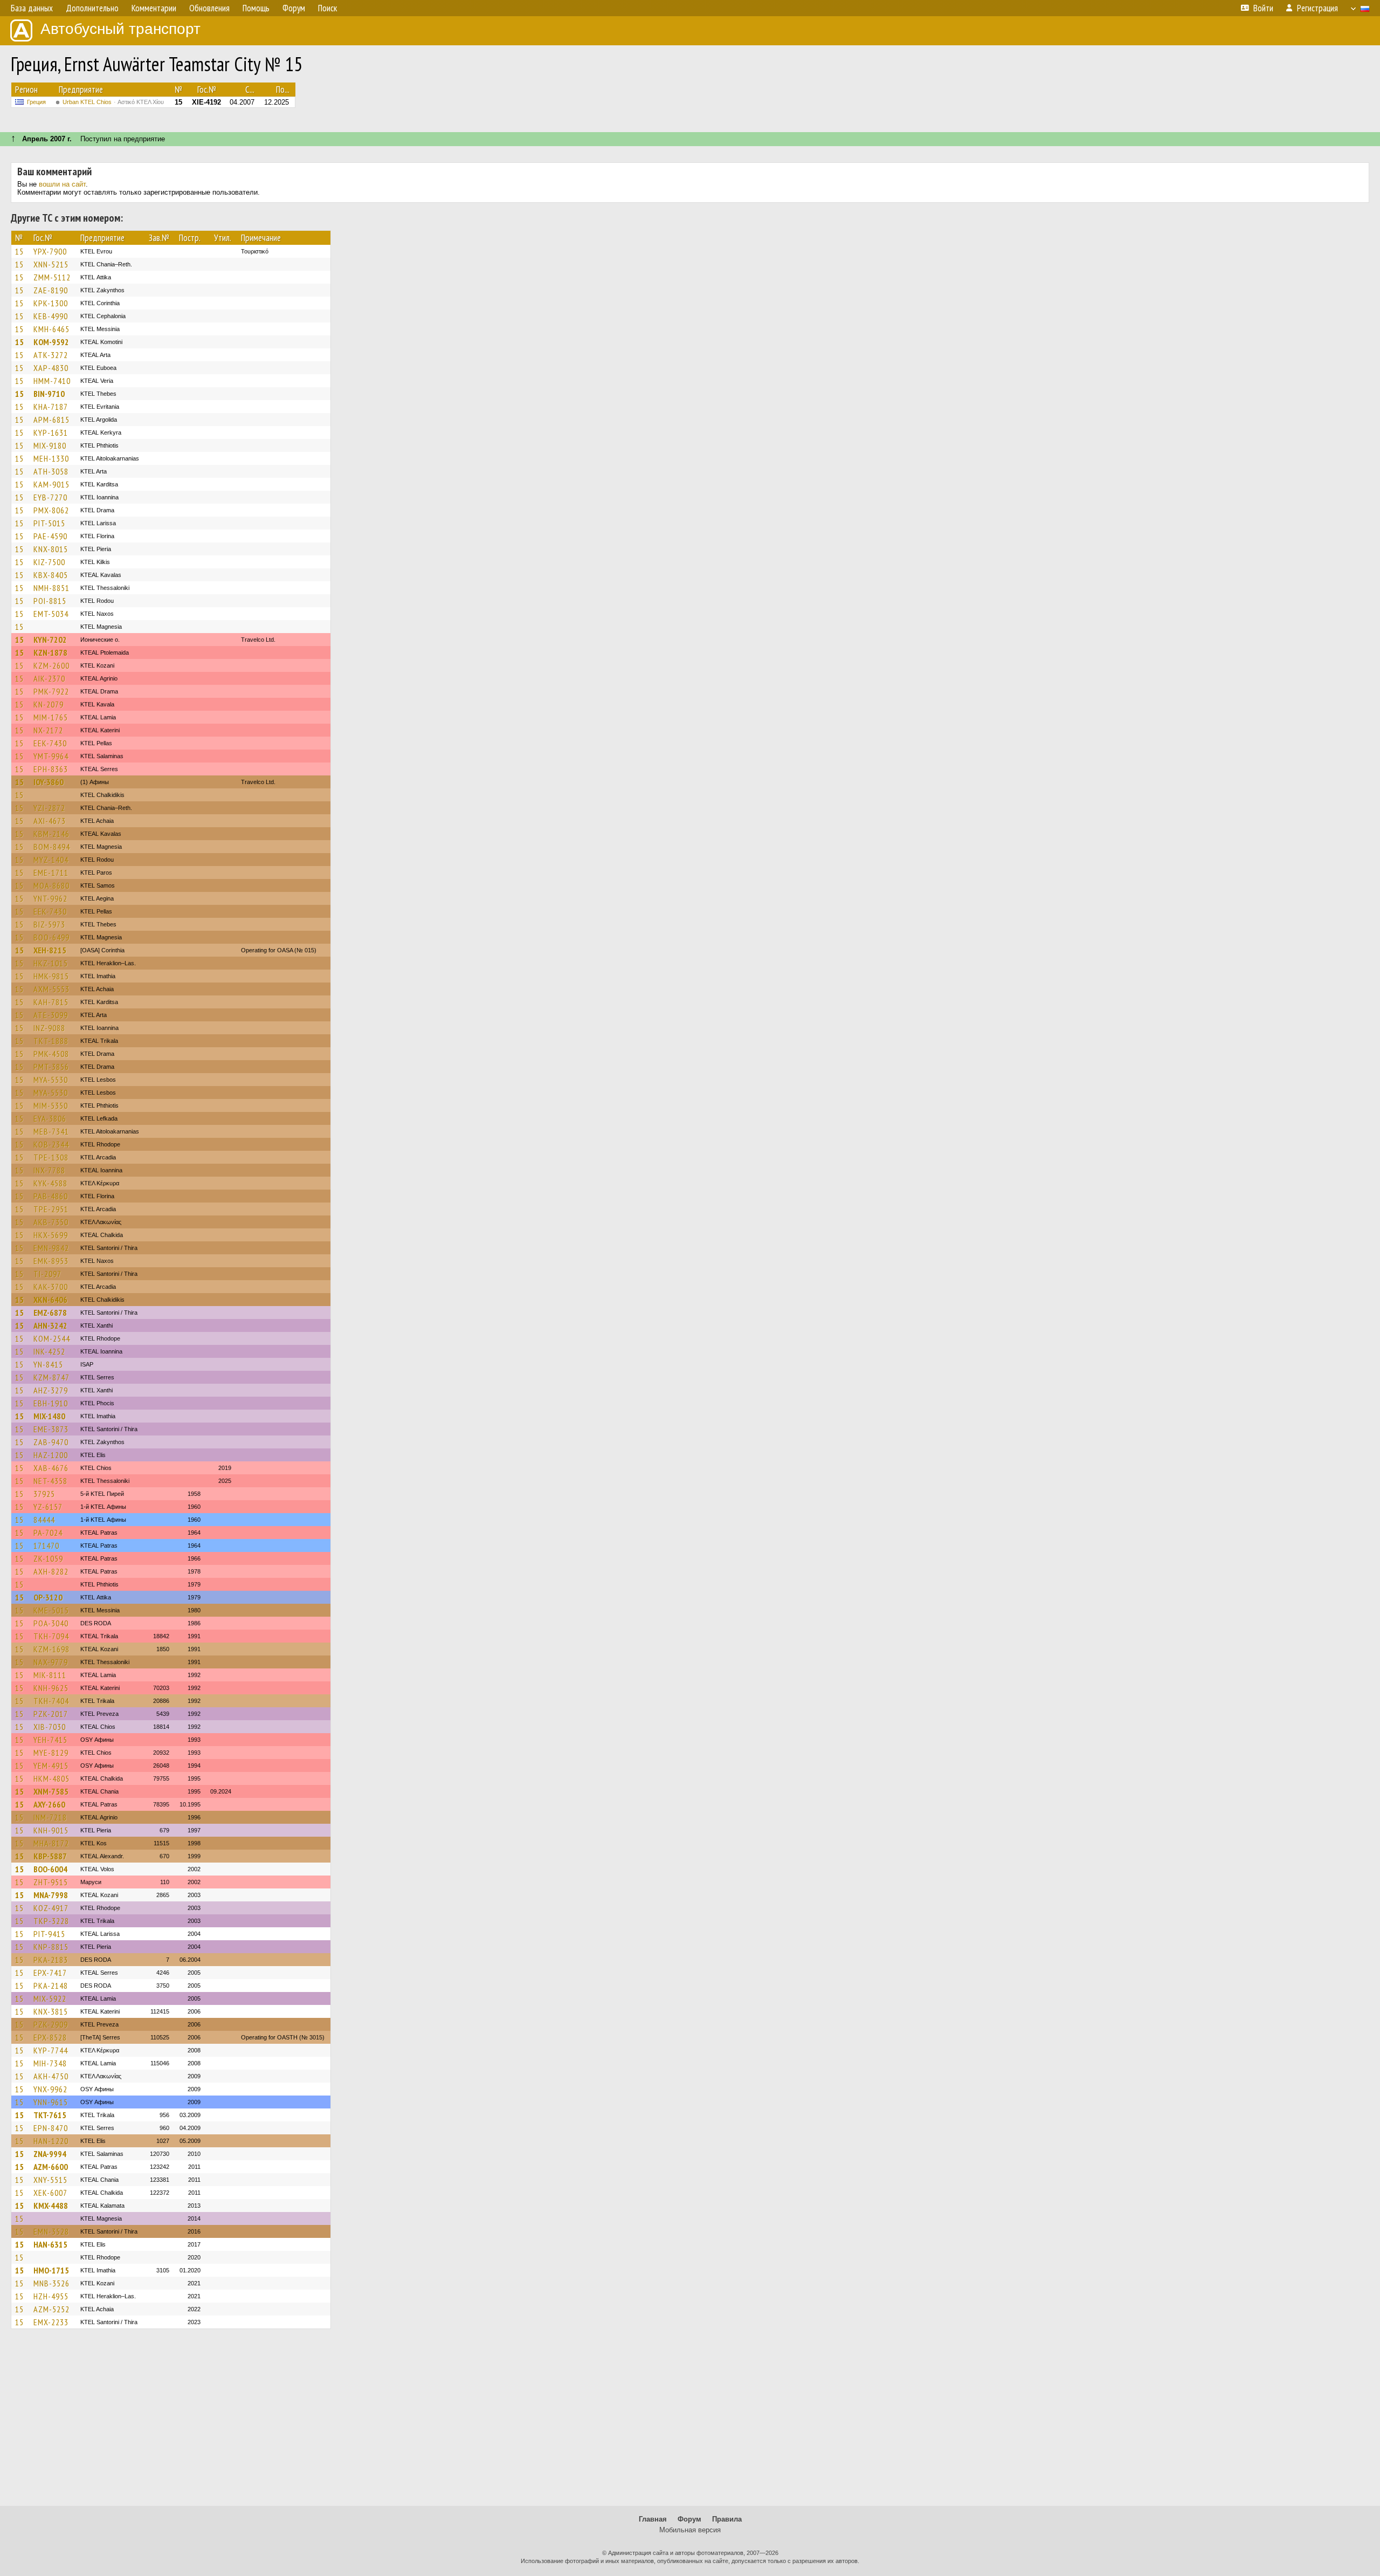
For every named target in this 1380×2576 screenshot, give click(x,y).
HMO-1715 (51, 2270)
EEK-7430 (50, 743)
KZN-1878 (50, 652)
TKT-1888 (51, 1041)
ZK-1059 (48, 1558)
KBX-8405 (51, 575)
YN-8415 (48, 1364)
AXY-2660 (49, 1804)
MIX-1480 (49, 1416)
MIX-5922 (50, 1998)
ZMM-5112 (52, 277)
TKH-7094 (51, 1636)
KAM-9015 (51, 484)
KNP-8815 (51, 1947)
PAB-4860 (51, 1196)
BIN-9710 (49, 394)
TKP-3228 (51, 1921)
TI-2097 (47, 1274)
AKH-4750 (51, 2076)
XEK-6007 (50, 2193)
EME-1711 (51, 873)
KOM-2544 (52, 1338)
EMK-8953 (51, 1261)
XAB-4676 (51, 1468)
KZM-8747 (51, 1377)
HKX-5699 (51, 1235)
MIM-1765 (51, 717)
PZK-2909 (51, 2024)
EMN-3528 (51, 2231)
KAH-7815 (51, 1002)
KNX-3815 (51, 2011)
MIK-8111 (50, 1675)
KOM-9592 (51, 342)
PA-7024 (48, 1533)
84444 (44, 1520)
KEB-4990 (51, 316)
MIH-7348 (50, 2063)
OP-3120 (48, 1597)
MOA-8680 (51, 885)
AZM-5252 (51, 2309)
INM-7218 (50, 1817)
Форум (689, 2519)
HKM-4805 (51, 1778)
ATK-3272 (51, 355)
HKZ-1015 (51, 963)
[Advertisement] (690, 2422)
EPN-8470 (51, 2128)
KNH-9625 (51, 1688)
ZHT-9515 (51, 1882)
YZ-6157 (48, 1507)
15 (19, 251)
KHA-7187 (51, 407)
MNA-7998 (51, 1895)
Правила (727, 2519)
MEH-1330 (51, 458)
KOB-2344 (51, 1144)
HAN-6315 (50, 2244)
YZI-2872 (49, 808)
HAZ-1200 (51, 1455)
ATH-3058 (51, 471)
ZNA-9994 (50, 2154)
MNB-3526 (51, 2283)
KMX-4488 (51, 2206)
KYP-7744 (51, 2050)
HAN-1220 (51, 2141)
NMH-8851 (51, 588)
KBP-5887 (50, 1856)
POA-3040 (51, 1623)
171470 (46, 1545)
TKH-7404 (51, 1701)
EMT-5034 (51, 614)
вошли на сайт (62, 184)
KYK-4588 (50, 1183)
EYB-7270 (50, 497)
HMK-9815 (51, 976)
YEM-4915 (51, 1766)
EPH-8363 (51, 769)
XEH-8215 (50, 950)
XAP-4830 (51, 368)
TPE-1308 (51, 1157)
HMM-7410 (52, 381)
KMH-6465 (51, 329)
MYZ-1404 (51, 860)
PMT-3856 (51, 1067)
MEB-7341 (51, 1131)
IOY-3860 (49, 782)
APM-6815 (51, 420)
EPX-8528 (50, 2037)
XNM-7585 (51, 1791)
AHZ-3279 (51, 1390)
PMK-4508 (51, 1054)
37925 (44, 1494)
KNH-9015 (51, 1830)
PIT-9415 (49, 1934)
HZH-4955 (51, 2296)
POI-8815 (50, 601)
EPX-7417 (50, 1973)
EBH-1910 (51, 1403)
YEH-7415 (50, 1740)
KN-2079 (49, 704)
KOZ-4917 (51, 1908)
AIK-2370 (49, 678)
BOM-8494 (52, 847)
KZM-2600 (51, 665)
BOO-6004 (50, 1869)
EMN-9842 (51, 1248)
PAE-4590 (50, 536)
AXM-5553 (51, 989)
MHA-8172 (51, 1843)
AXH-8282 (51, 1571)
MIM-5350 (51, 1105)
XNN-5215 (51, 264)
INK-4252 (49, 1351)
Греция (36, 102)
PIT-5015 (49, 523)
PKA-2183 (51, 1960)
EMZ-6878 (50, 1313)
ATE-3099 (51, 1015)
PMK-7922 (51, 691)
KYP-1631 (51, 432)
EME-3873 (51, 1429)
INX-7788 (49, 1170)
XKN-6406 (50, 1300)
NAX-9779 (51, 1662)
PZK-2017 (51, 1714)
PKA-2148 (51, 1986)
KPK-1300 (51, 303)
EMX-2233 (51, 2322)
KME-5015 (51, 1610)
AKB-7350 (51, 1222)
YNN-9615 (51, 2102)
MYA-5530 (51, 1080)
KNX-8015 (51, 549)
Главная (653, 2519)
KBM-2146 (51, 834)
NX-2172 (48, 730)
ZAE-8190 (51, 290)
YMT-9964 (51, 756)
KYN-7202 (50, 640)
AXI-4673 (50, 821)
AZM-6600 (51, 2167)
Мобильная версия (690, 2530)
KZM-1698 (51, 1649)
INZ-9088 (49, 1028)
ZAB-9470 (51, 1442)
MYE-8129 (51, 1753)
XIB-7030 (50, 1727)
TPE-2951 (51, 1209)
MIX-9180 (50, 445)
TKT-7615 (50, 2115)
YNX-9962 (50, 2089)
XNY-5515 (50, 2180)
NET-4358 (50, 1481)
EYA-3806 (50, 1118)
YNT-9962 (50, 898)
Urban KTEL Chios (113, 102)
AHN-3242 (50, 1325)
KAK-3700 (51, 1287)
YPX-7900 (50, 251)
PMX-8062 (51, 510)
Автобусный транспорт (120, 29)
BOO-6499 (51, 937)
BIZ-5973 (49, 924)
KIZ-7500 (49, 562)
